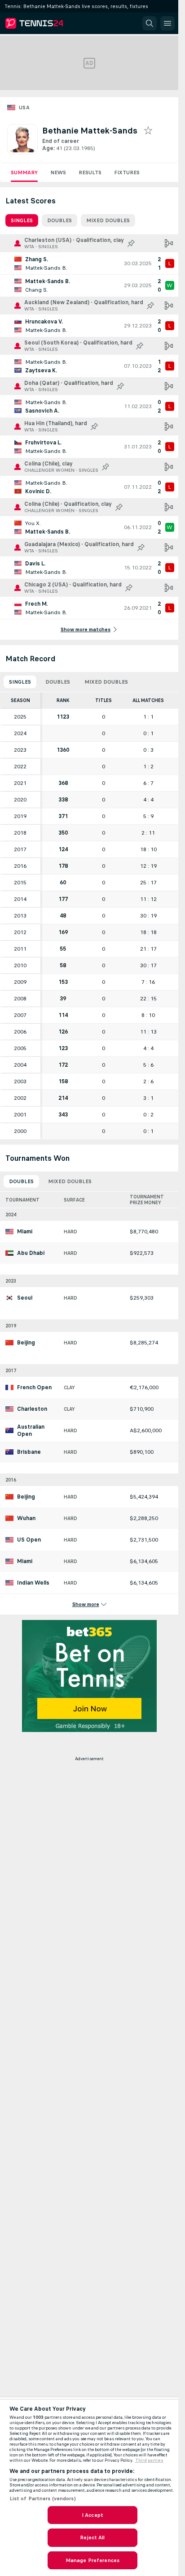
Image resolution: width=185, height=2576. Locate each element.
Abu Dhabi (31, 1253)
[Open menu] (167, 23)
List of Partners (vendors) (43, 2498)
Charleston (32, 1409)
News (58, 172)
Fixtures (127, 172)
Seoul (25, 1298)
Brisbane (29, 1452)
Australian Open (31, 1430)
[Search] (150, 23)
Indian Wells (33, 1583)
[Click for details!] (89, 263)
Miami (25, 1232)
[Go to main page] (46, 23)
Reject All (92, 2537)
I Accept (92, 2515)
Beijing (26, 1343)
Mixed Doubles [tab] (108, 220)
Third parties (149, 2460)
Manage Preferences (92, 2560)
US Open (29, 1540)
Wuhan (26, 1518)
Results (90, 172)
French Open (34, 1387)
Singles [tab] (22, 220)
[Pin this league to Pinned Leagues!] (131, 243)
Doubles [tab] (59, 220)
